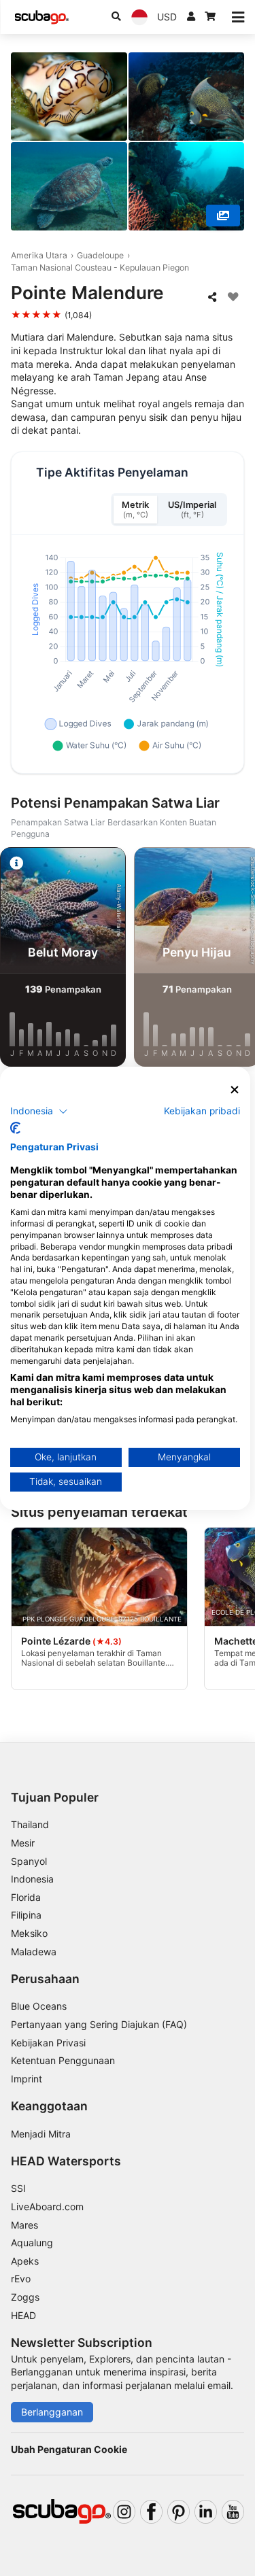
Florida (26, 1897)
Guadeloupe (100, 255)
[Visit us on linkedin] (206, 2512)
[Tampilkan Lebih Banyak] (223, 216)
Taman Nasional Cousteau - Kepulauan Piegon (100, 268)
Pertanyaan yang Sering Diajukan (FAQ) (99, 2024)
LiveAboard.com (47, 2206)
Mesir (23, 1843)
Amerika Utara (39, 255)
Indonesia (32, 1879)
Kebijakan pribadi (202, 1111)
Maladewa (34, 1952)
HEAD (23, 2315)
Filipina (26, 1915)
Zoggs (25, 2297)
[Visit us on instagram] (124, 2512)
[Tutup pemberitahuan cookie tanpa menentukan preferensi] (235, 1089)
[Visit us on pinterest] (178, 2512)
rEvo (21, 2279)
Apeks (25, 2261)
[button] (39, 1112)
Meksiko (29, 1933)
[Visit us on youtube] (233, 2512)
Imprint (27, 2079)
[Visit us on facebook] (151, 2512)
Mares (24, 2225)
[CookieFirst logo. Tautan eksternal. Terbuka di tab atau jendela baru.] (15, 1128)
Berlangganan (52, 2412)
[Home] (41, 17)
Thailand (30, 1824)
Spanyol (29, 1861)
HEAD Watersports (66, 2161)
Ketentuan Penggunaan (63, 2060)
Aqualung (32, 2243)
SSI (18, 2188)
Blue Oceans (39, 2006)
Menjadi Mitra (41, 2134)
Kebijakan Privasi (48, 2043)
